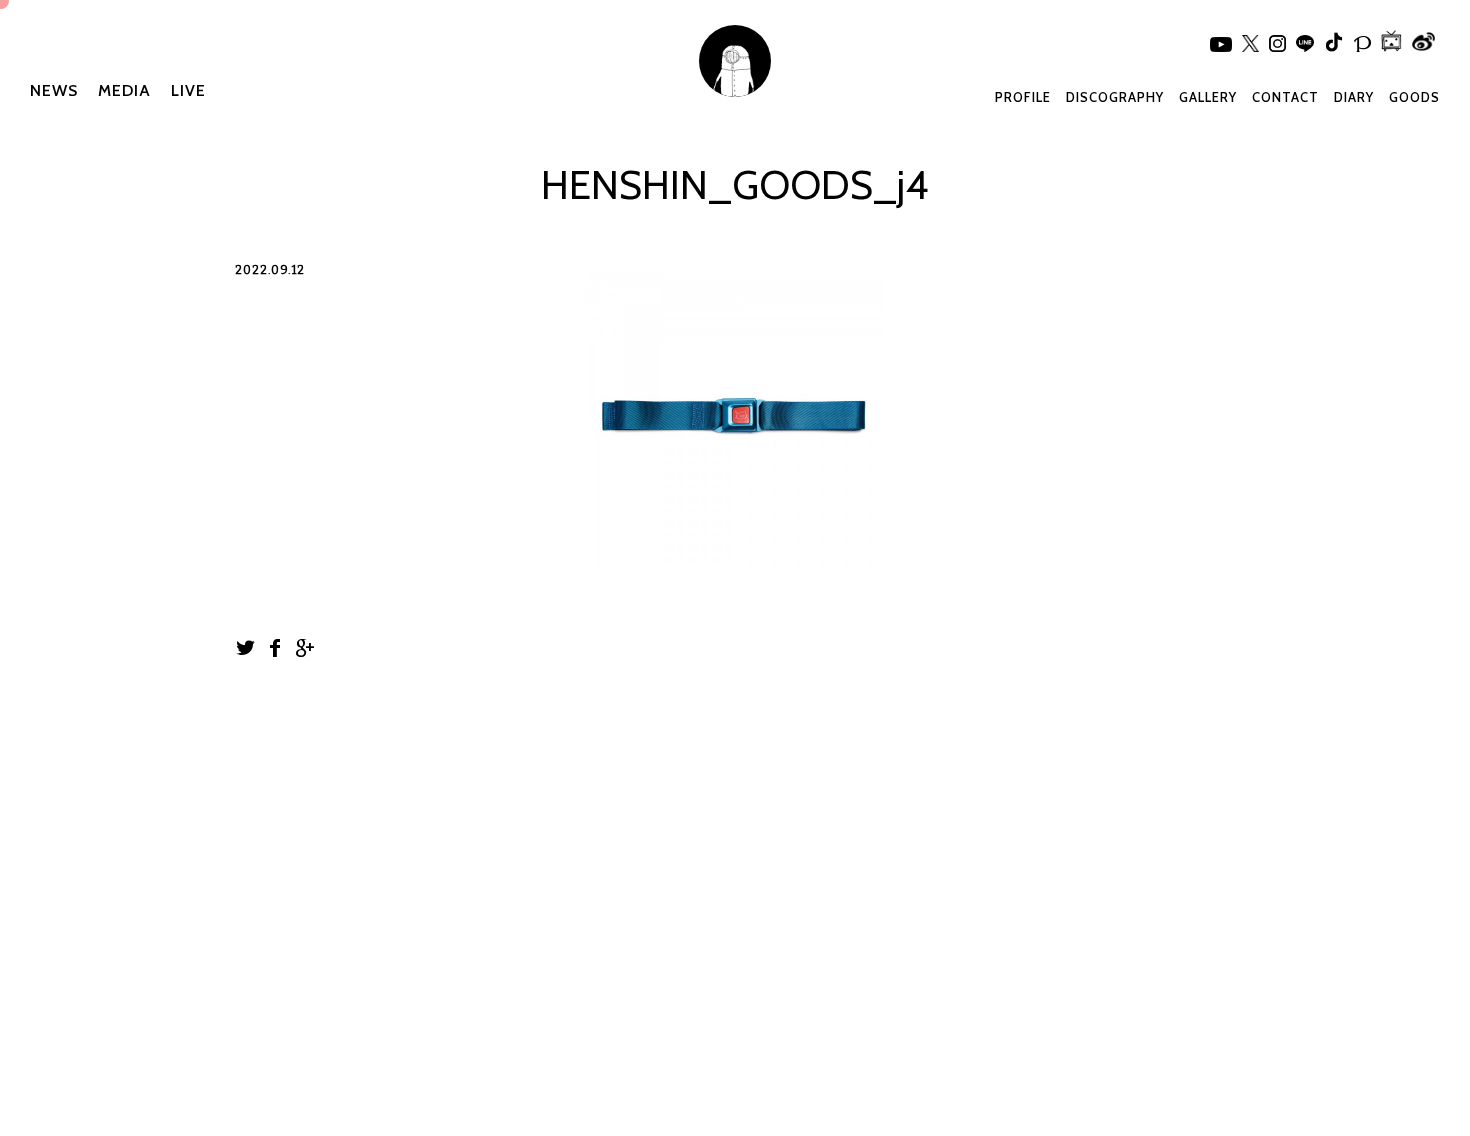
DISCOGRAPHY (1115, 97)
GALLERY (1208, 97)
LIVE (188, 90)
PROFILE (1023, 97)
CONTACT (1285, 97)
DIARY (1354, 97)
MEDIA (124, 90)
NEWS (54, 90)
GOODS (1414, 97)
